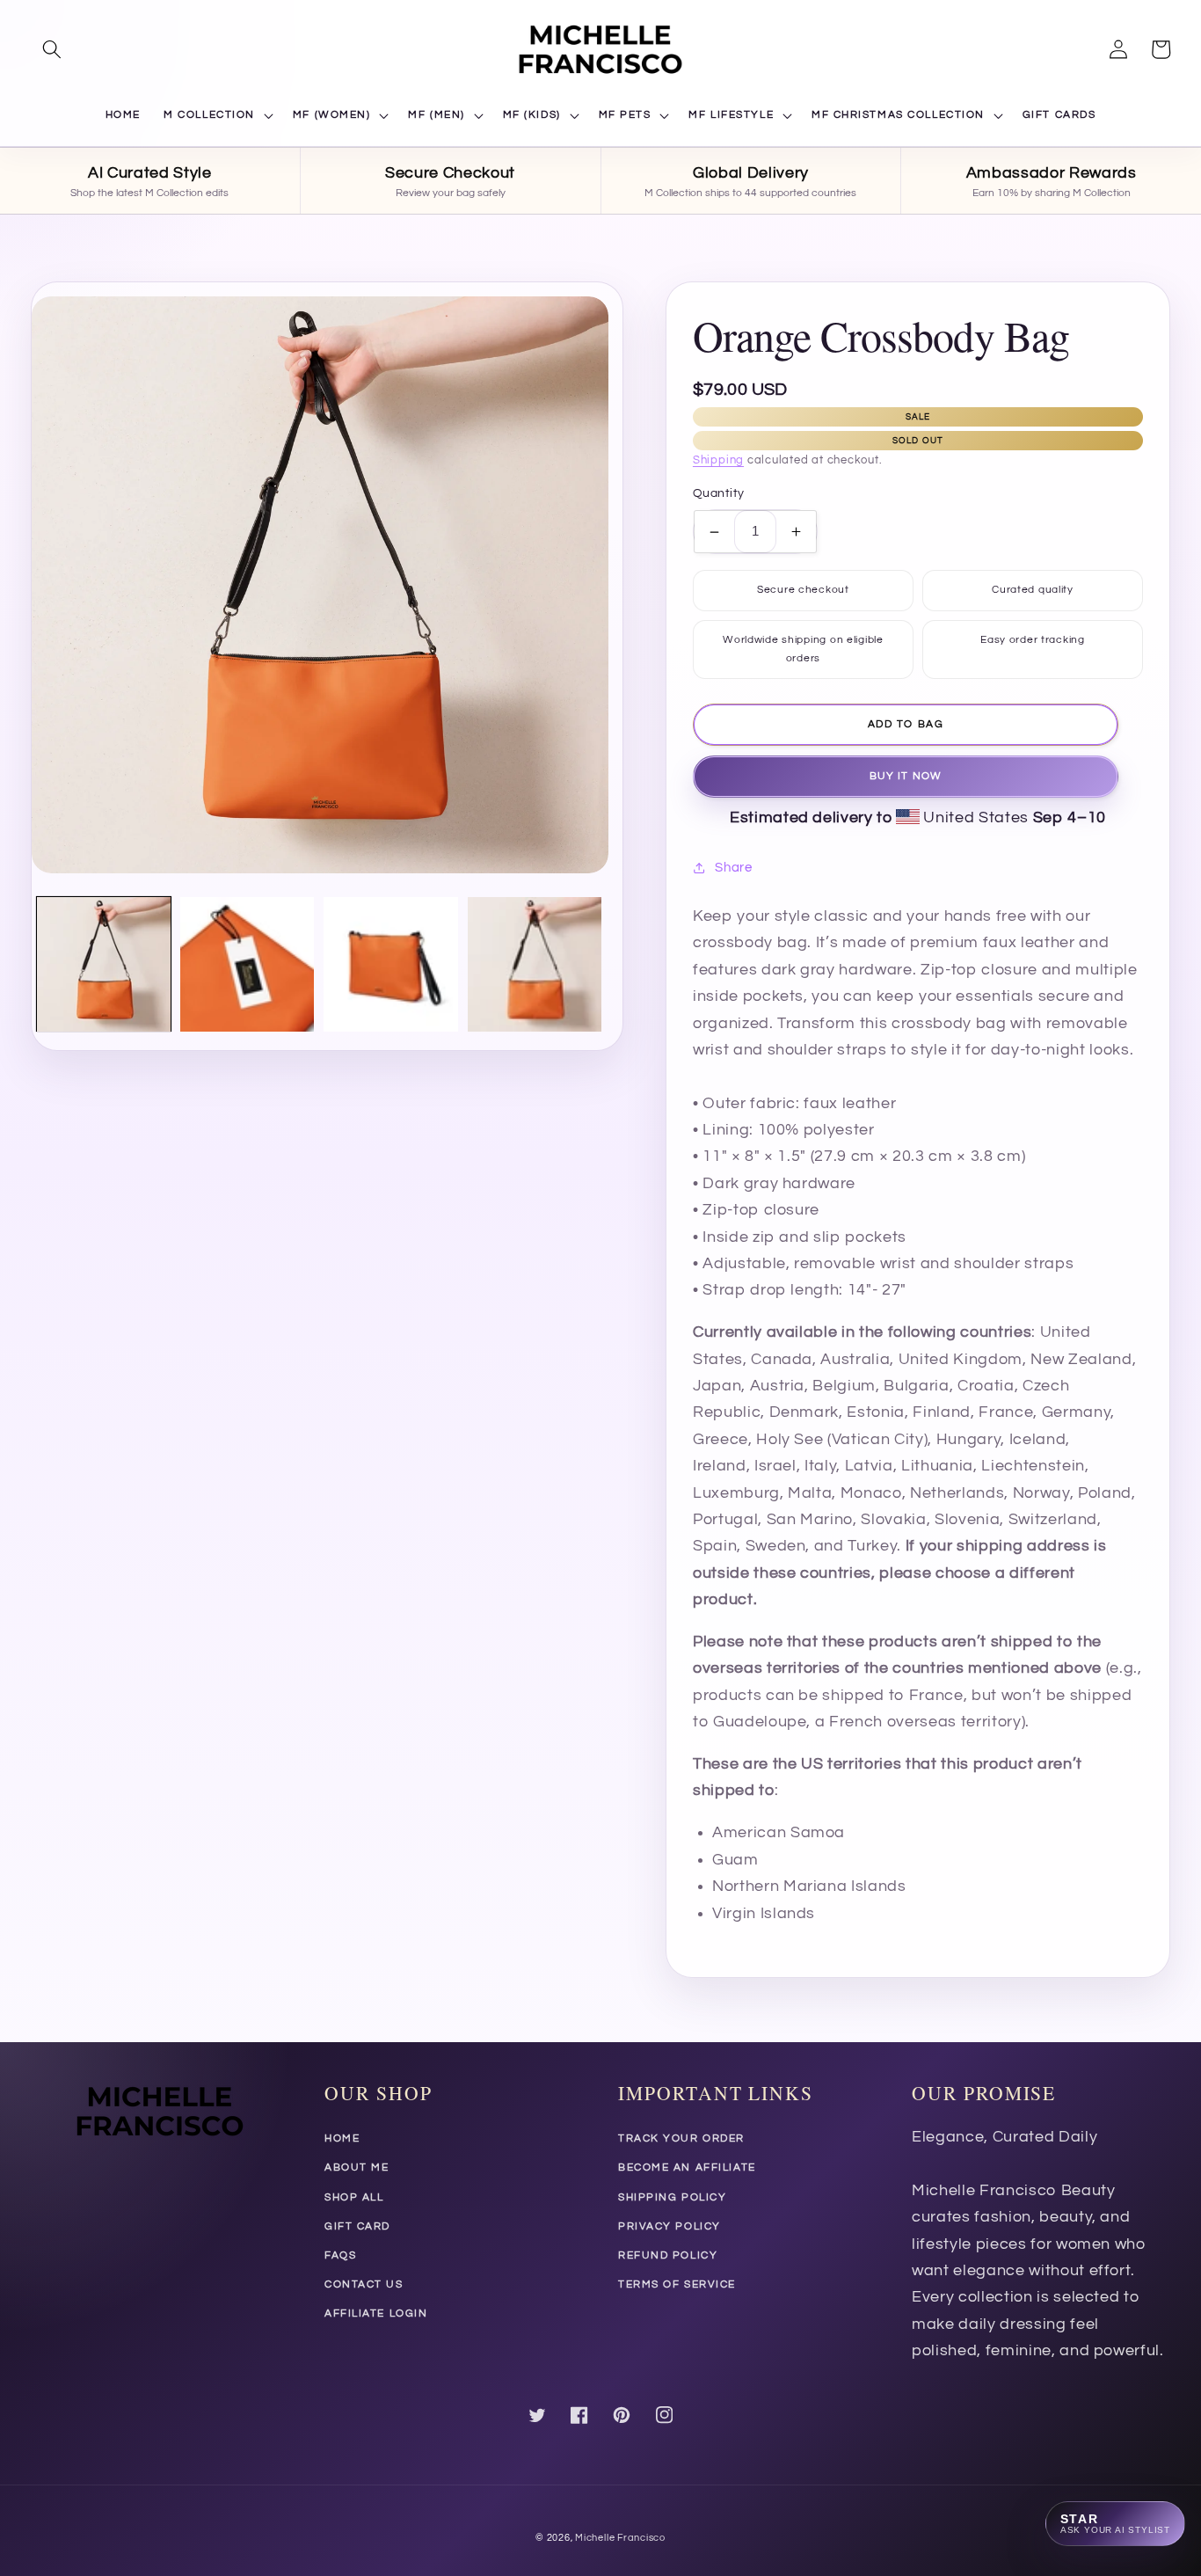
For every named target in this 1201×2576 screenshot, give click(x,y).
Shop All (354, 2197)
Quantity (719, 494)
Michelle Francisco (620, 2538)
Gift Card (357, 2226)
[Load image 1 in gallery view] (104, 964)
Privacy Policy (670, 2226)
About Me (357, 2167)
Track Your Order (681, 2138)
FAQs (340, 2255)
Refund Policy (668, 2255)
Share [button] (733, 867)
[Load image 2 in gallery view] (247, 964)
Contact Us (364, 2284)
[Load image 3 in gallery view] (390, 964)
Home (342, 2138)
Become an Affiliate (687, 2167)
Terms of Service (677, 2284)
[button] (52, 49)
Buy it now (906, 776)
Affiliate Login (376, 2313)
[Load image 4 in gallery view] (535, 964)
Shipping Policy (672, 2197)
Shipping (718, 460)
